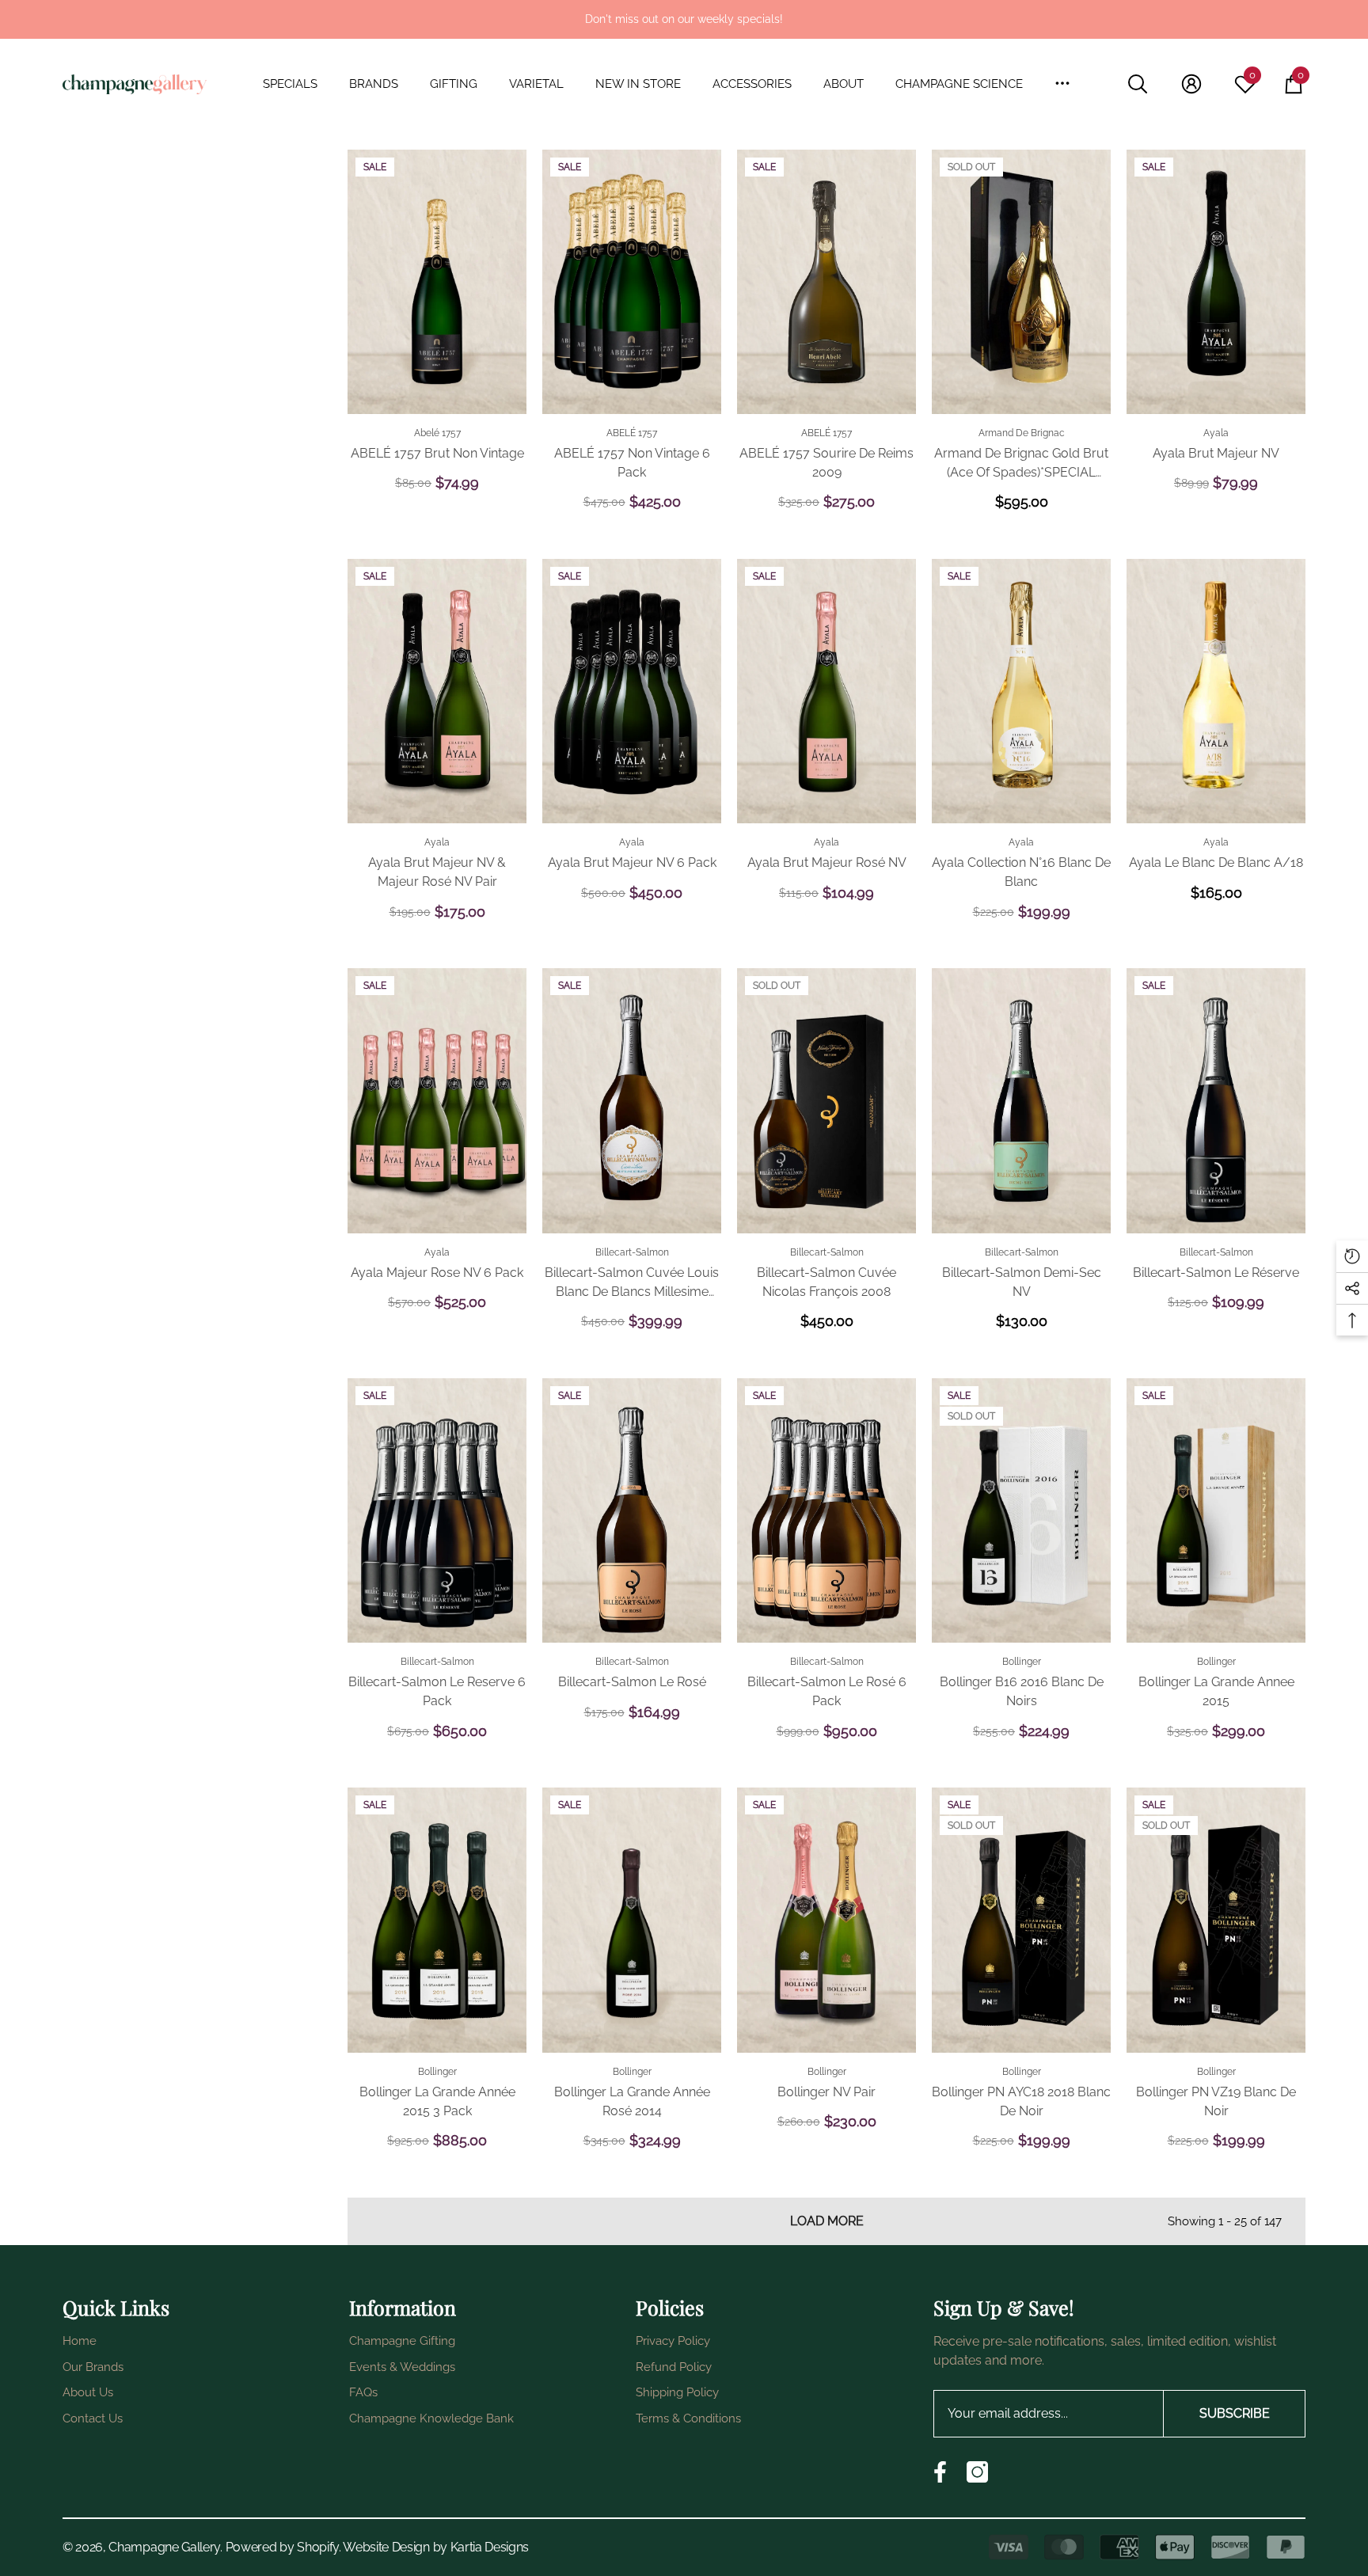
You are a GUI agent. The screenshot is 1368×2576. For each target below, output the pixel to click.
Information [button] (403, 2307)
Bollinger (1022, 1662)
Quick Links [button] (116, 2307)
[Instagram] (977, 2472)
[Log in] (1191, 84)
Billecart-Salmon (632, 1252)
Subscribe (1235, 2413)
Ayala (1216, 433)
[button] (298, 84)
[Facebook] (940, 2472)
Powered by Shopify (282, 2547)
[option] (684, 19)
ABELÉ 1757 (632, 433)
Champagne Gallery (164, 2547)
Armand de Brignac (1022, 433)
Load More (827, 2221)
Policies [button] (670, 2307)
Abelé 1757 (437, 433)
